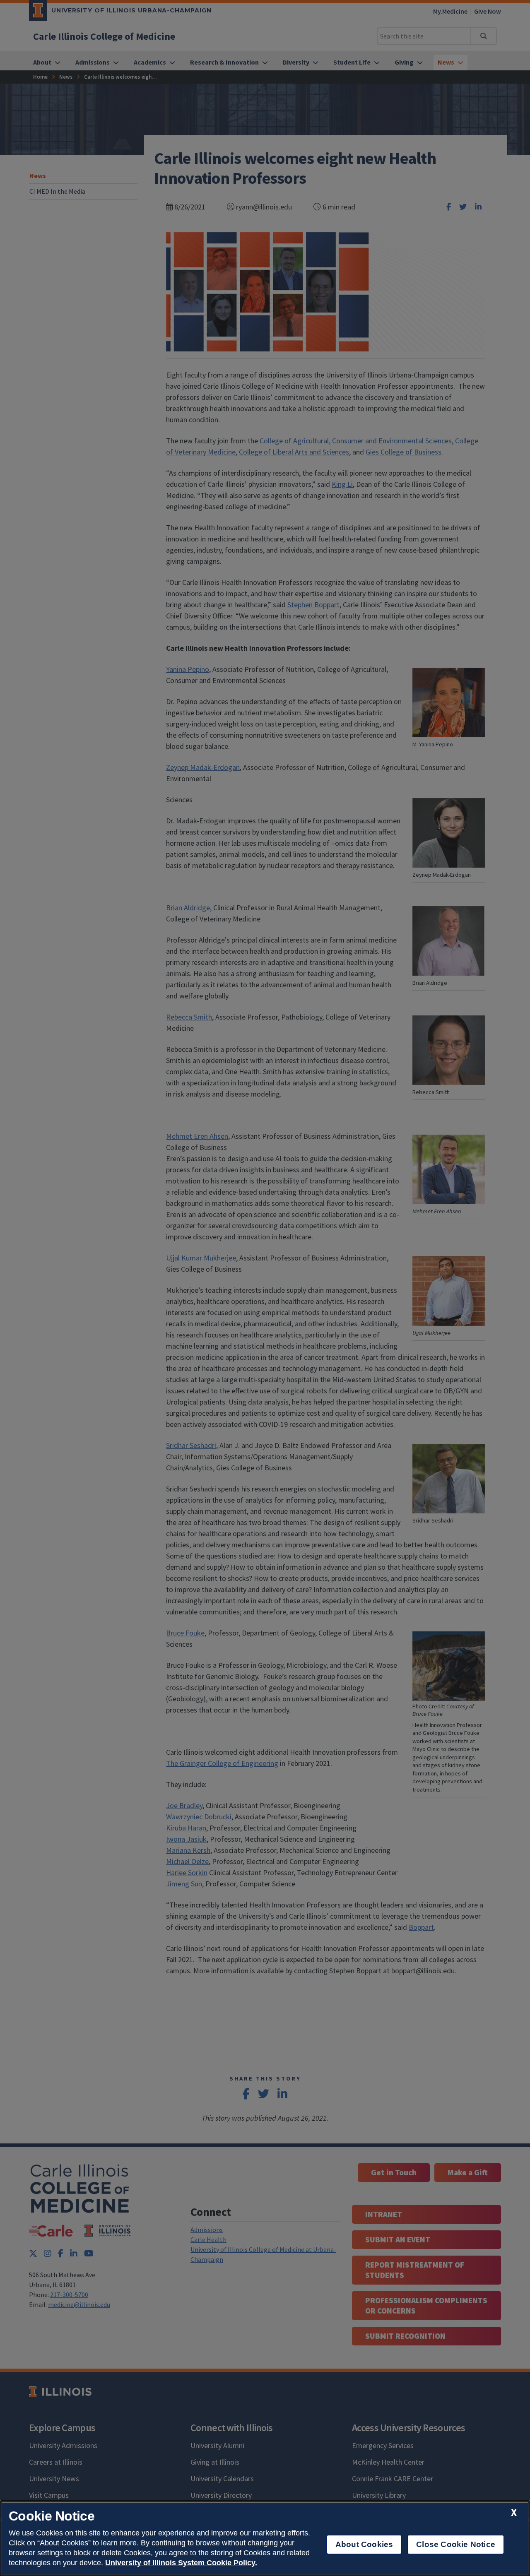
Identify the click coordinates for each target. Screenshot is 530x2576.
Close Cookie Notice (456, 2544)
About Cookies (364, 2544)
